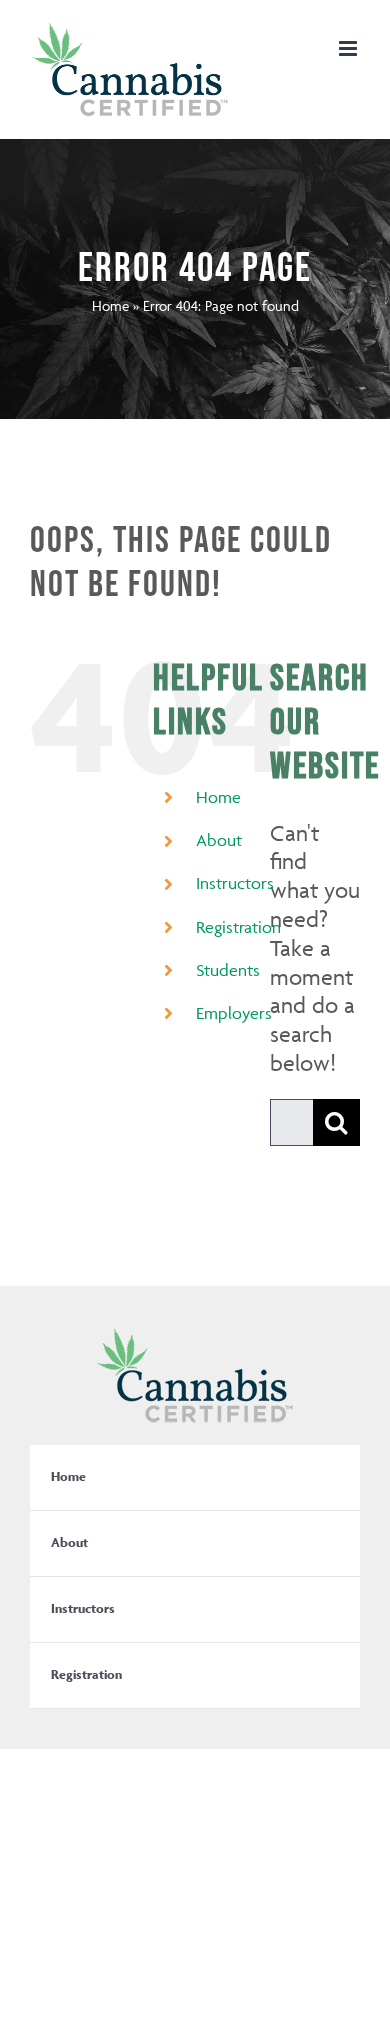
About (219, 840)
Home (110, 305)
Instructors (235, 883)
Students (228, 970)
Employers (234, 1013)
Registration (238, 927)
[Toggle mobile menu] (349, 48)
